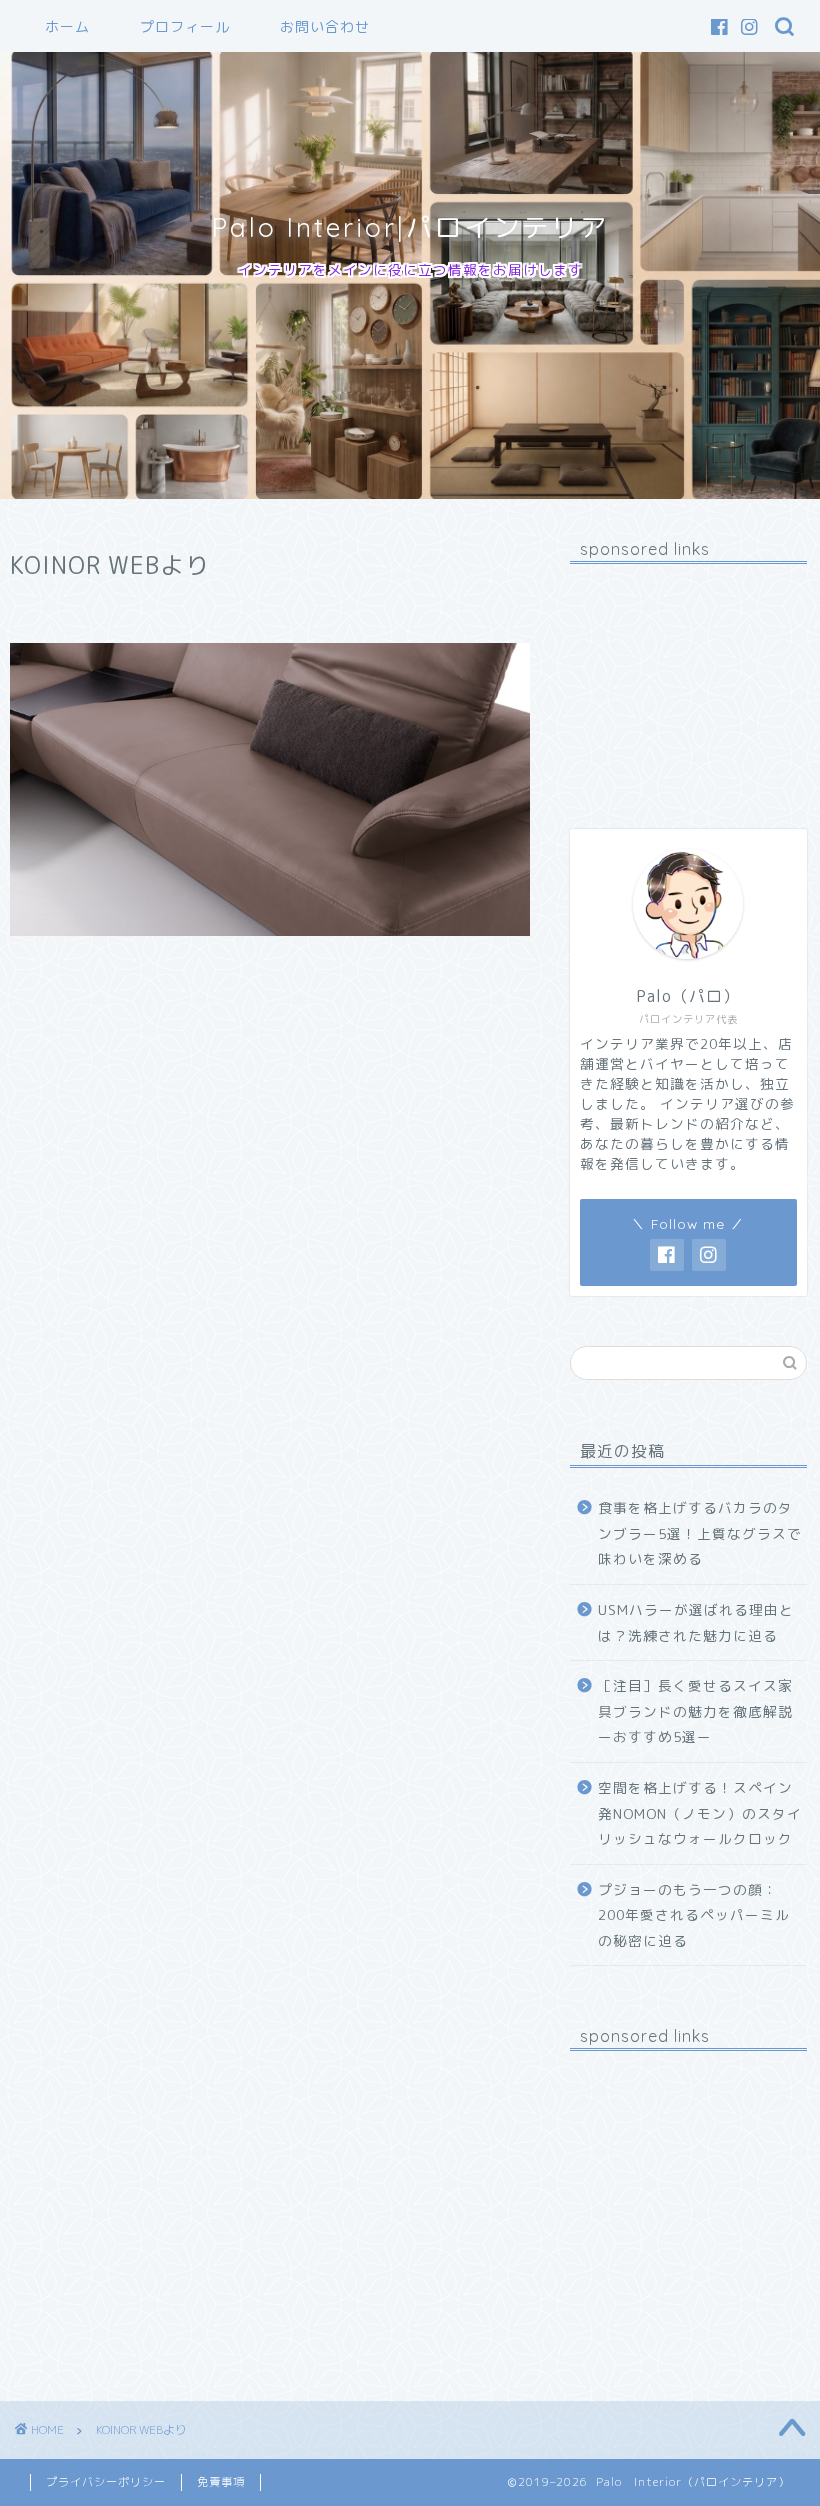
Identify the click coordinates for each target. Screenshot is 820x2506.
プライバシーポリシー (106, 2482)
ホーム (67, 27)
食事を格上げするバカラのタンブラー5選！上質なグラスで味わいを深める (700, 1533)
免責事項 (221, 2482)
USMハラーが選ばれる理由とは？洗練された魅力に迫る (696, 1622)
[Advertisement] (688, 679)
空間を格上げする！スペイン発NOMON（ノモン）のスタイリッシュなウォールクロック (700, 1813)
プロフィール (185, 27)
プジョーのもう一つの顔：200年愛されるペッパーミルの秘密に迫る (694, 1915)
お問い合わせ (325, 27)
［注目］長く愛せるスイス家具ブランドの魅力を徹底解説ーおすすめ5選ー (695, 1711)
